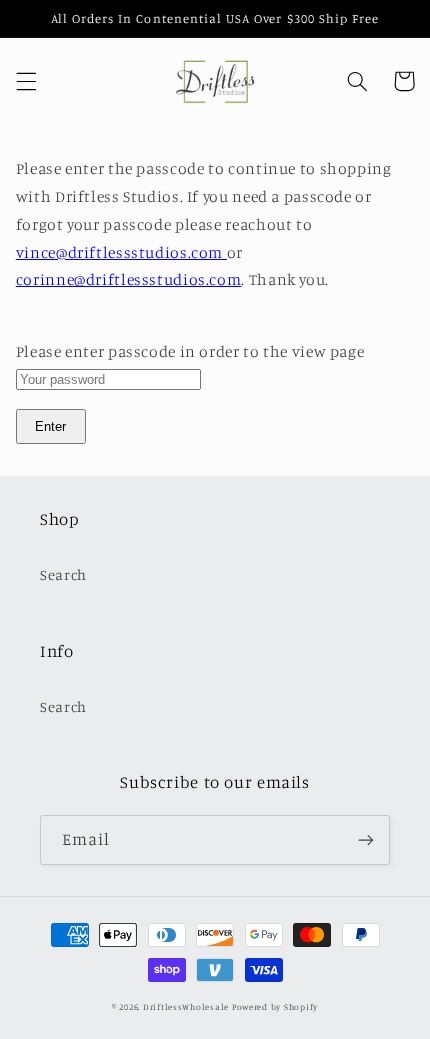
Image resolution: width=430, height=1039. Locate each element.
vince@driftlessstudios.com (121, 252)
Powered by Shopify (275, 1006)
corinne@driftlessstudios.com (129, 279)
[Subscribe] (366, 839)
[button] (26, 81)
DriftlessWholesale (186, 1006)
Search (63, 574)
